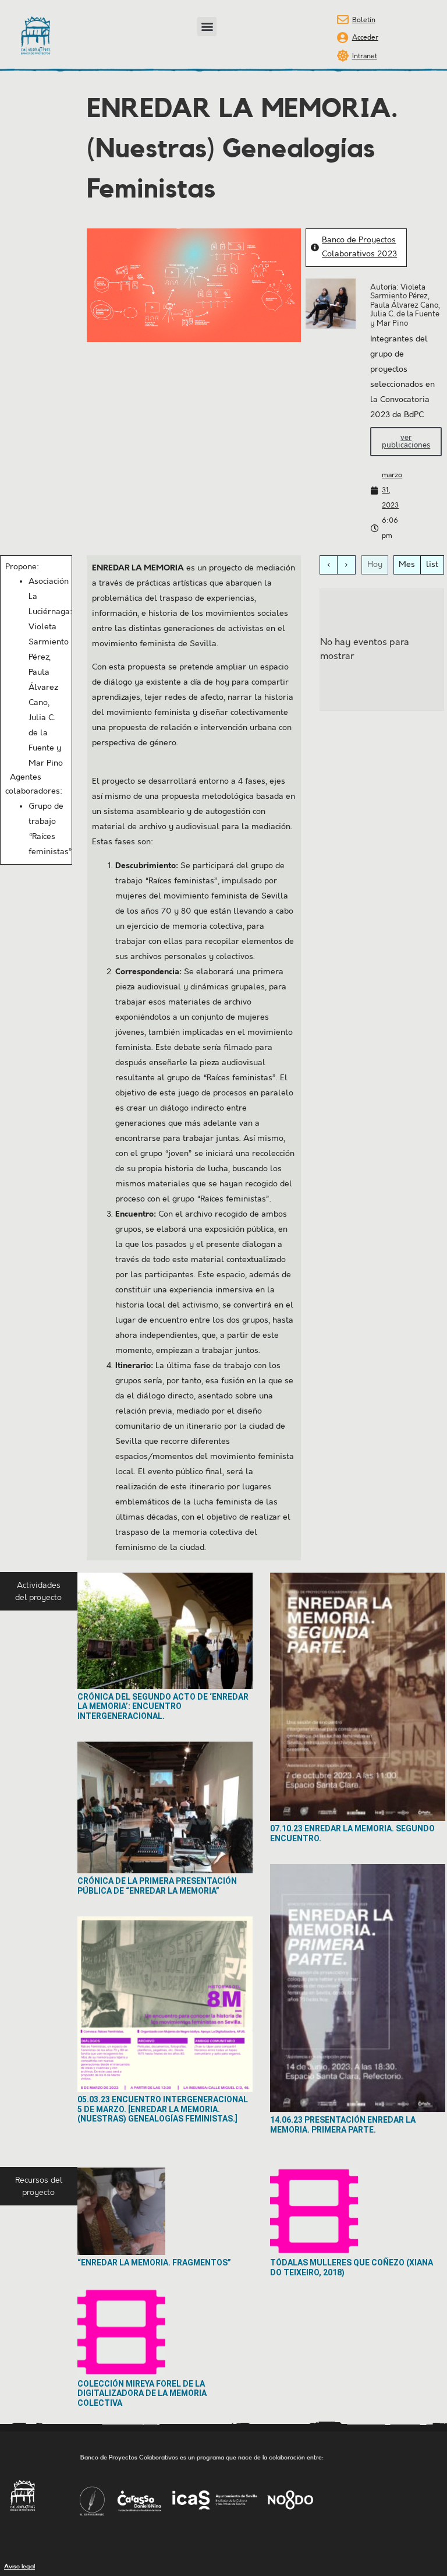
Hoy (375, 565)
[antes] (329, 565)
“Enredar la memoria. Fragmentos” (154, 2263)
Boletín (364, 20)
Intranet (365, 56)
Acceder (365, 38)
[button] (207, 27)
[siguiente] (346, 565)
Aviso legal (19, 2566)
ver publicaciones (406, 441)
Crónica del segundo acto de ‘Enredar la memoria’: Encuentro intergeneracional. (163, 1707)
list (432, 565)
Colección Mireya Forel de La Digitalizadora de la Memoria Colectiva (142, 2394)
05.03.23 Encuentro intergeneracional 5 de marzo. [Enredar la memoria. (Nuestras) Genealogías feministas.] (163, 2109)
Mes (407, 565)
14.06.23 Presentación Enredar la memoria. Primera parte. (343, 2125)
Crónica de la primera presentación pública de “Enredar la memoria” (157, 1886)
